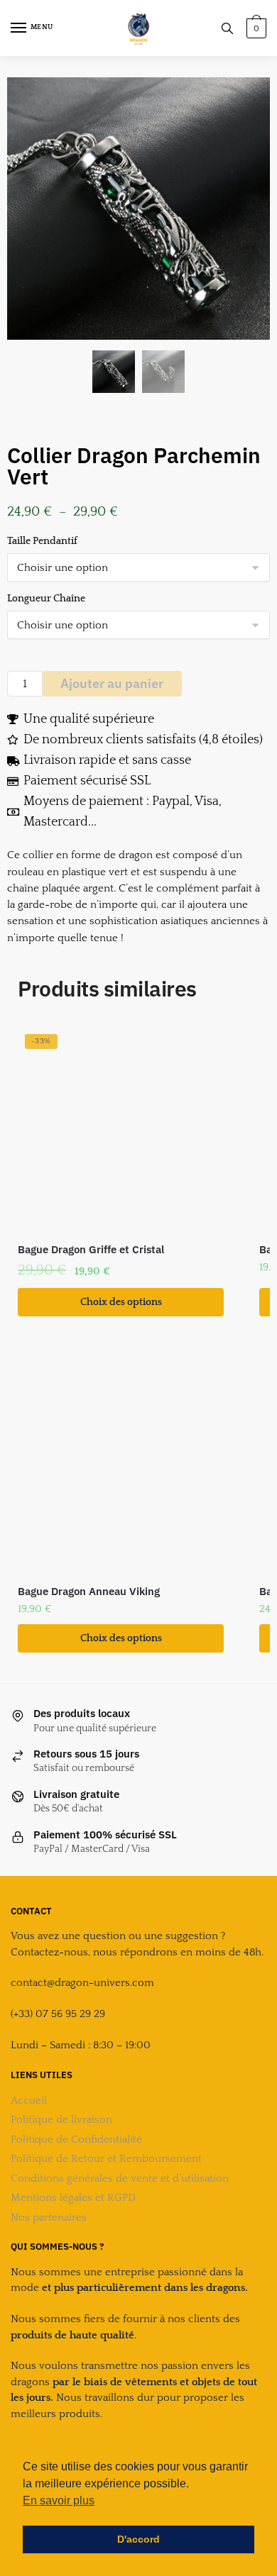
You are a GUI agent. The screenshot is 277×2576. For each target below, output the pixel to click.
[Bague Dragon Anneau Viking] (121, 1472)
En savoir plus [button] (59, 2500)
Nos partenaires (49, 2217)
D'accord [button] (138, 2539)
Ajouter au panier (112, 683)
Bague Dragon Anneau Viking (89, 1591)
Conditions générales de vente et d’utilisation (120, 2178)
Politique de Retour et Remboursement (106, 2159)
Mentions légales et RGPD (73, 2198)
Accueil (29, 2100)
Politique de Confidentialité (76, 2139)
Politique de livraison (61, 2120)
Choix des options (121, 1302)
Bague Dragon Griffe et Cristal (91, 1249)
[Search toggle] (227, 28)
